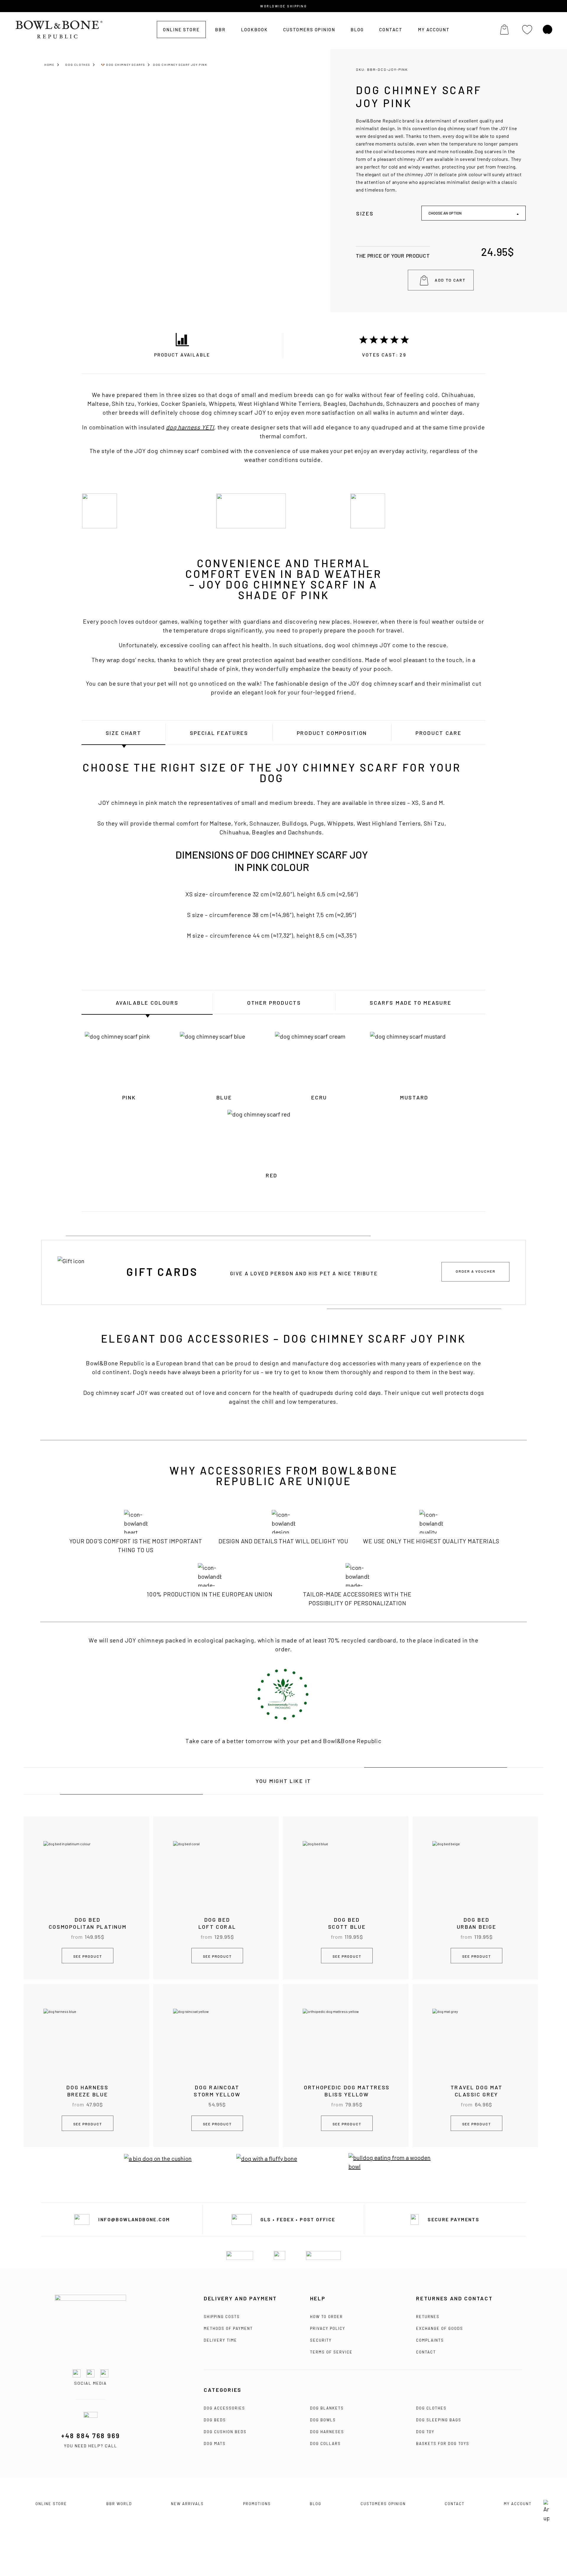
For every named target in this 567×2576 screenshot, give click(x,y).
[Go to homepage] (91, 2323)
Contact (391, 30)
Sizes (365, 213)
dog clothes (78, 65)
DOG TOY (425, 2432)
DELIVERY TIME (220, 2340)
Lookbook (254, 30)
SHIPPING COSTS (222, 2317)
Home (49, 65)
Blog (357, 30)
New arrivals (187, 2504)
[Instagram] (91, 2373)
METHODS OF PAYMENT (228, 2328)
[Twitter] (104, 2373)
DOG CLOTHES (431, 2408)
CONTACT (426, 2352)
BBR (220, 30)
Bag (504, 30)
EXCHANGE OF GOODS (440, 2328)
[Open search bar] (548, 36)
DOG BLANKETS (327, 2408)
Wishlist (527, 30)
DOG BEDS (215, 2420)
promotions (257, 2504)
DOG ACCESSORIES (224, 2408)
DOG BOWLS (323, 2420)
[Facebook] (77, 2373)
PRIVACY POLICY (328, 2328)
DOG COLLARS (325, 2443)
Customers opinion (309, 30)
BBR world (119, 2504)
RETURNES (428, 2317)
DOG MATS (215, 2443)
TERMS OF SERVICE (331, 2352)
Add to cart (450, 280)
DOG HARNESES (327, 2432)
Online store (181, 30)
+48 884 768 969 (91, 2436)
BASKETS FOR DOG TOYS (443, 2443)
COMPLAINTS (430, 2340)
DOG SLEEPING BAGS (439, 2420)
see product (88, 1956)
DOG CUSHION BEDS (225, 2432)
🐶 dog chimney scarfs (123, 65)
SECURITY (321, 2340)
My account (434, 30)
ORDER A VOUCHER (476, 1271)
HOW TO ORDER (326, 2317)
